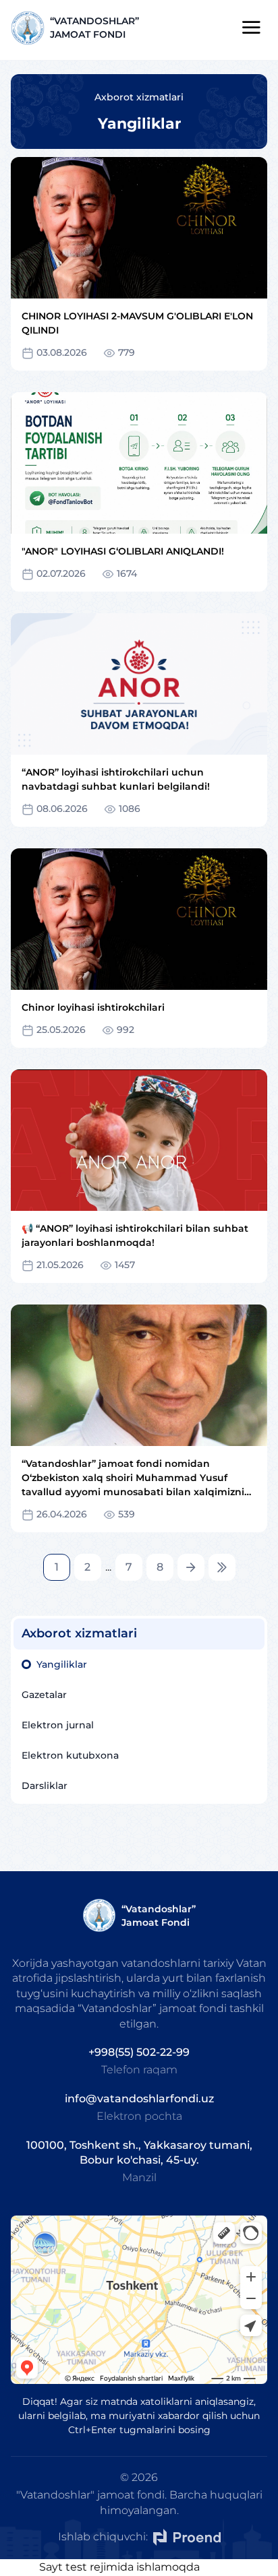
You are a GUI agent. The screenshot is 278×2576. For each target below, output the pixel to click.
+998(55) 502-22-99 (139, 2052)
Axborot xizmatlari (139, 97)
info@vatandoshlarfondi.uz (139, 2099)
